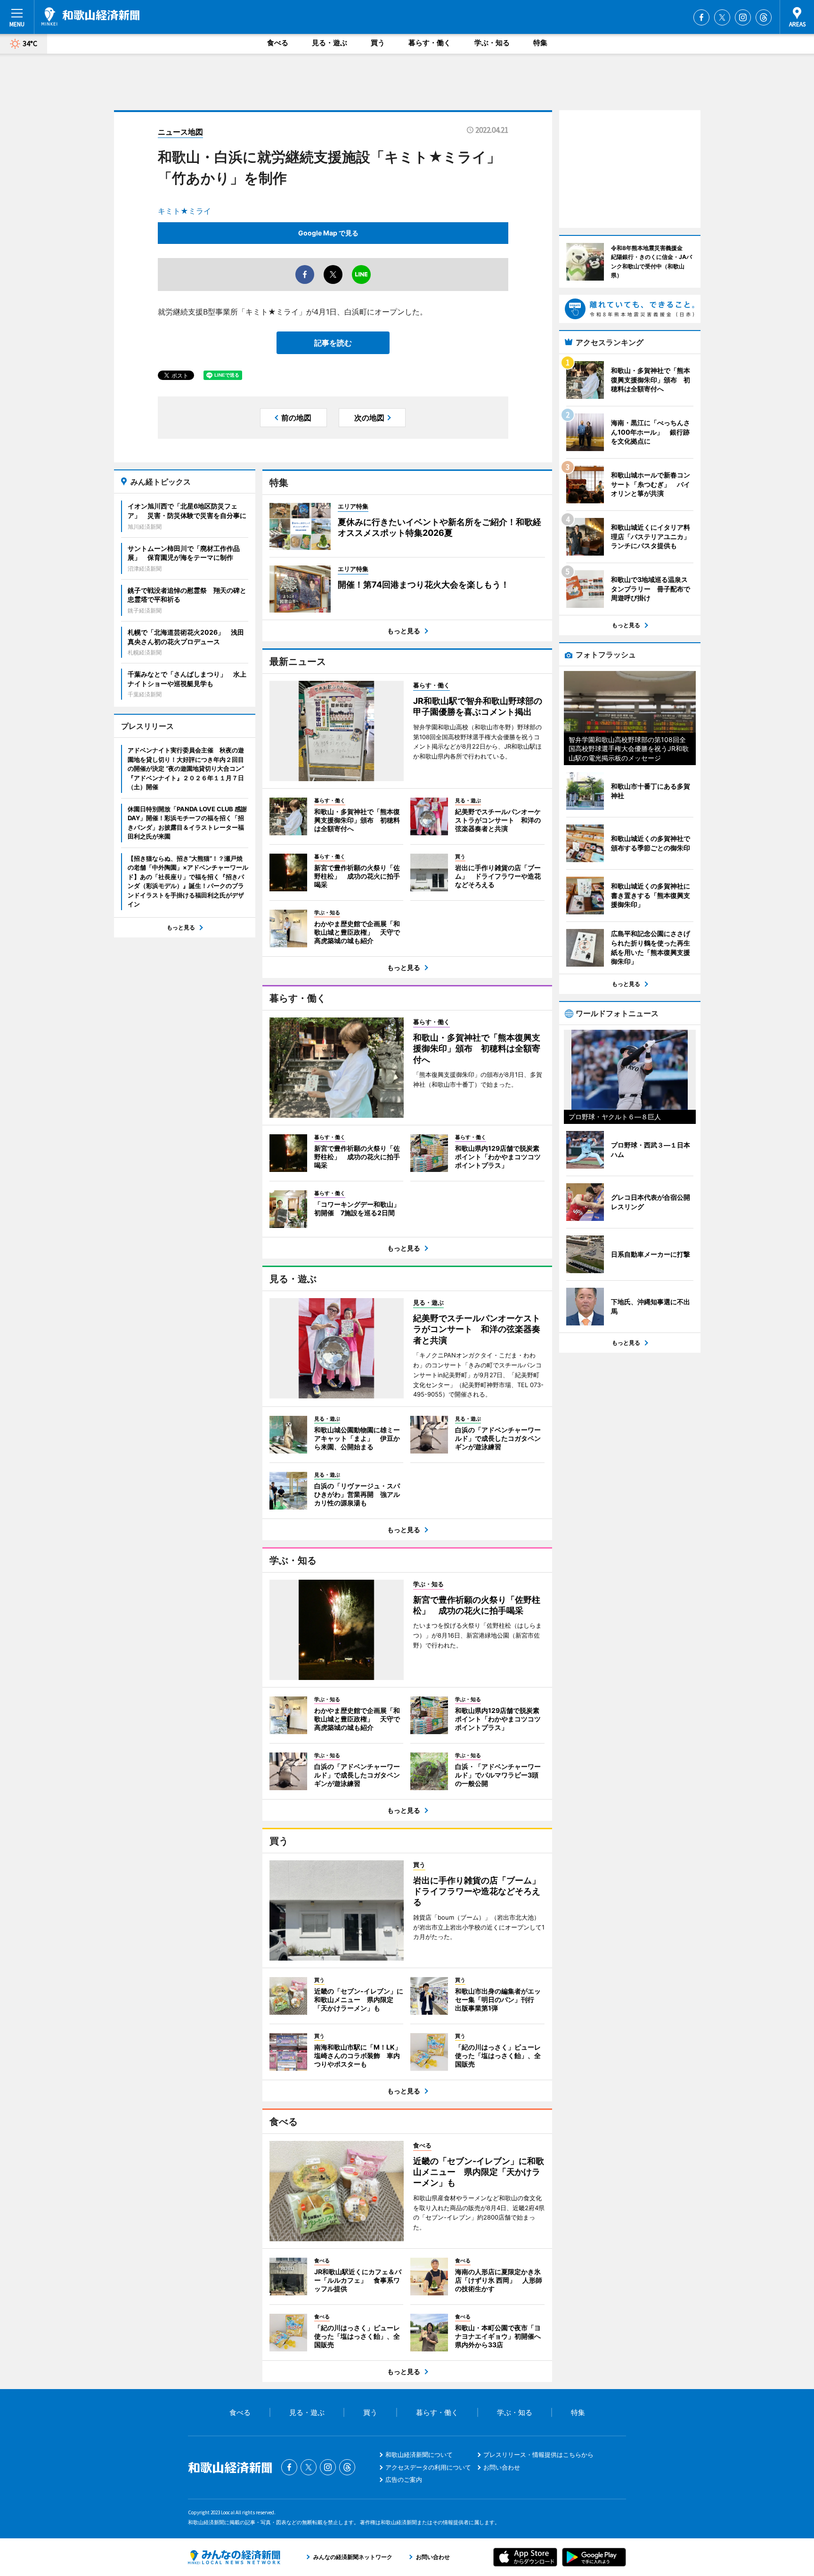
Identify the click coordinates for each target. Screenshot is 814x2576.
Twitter (722, 17)
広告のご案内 (404, 2479)
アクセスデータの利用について (428, 2467)
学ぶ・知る (492, 43)
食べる (278, 43)
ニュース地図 (180, 132)
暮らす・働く (430, 43)
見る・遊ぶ (330, 43)
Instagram (743, 17)
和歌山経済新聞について (419, 2455)
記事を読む (333, 343)
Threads (764, 17)
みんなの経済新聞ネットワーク (234, 2557)
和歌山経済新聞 (90, 16)
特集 (540, 43)
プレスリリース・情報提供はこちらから (538, 2455)
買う (378, 43)
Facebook (701, 17)
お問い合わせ (502, 2467)
